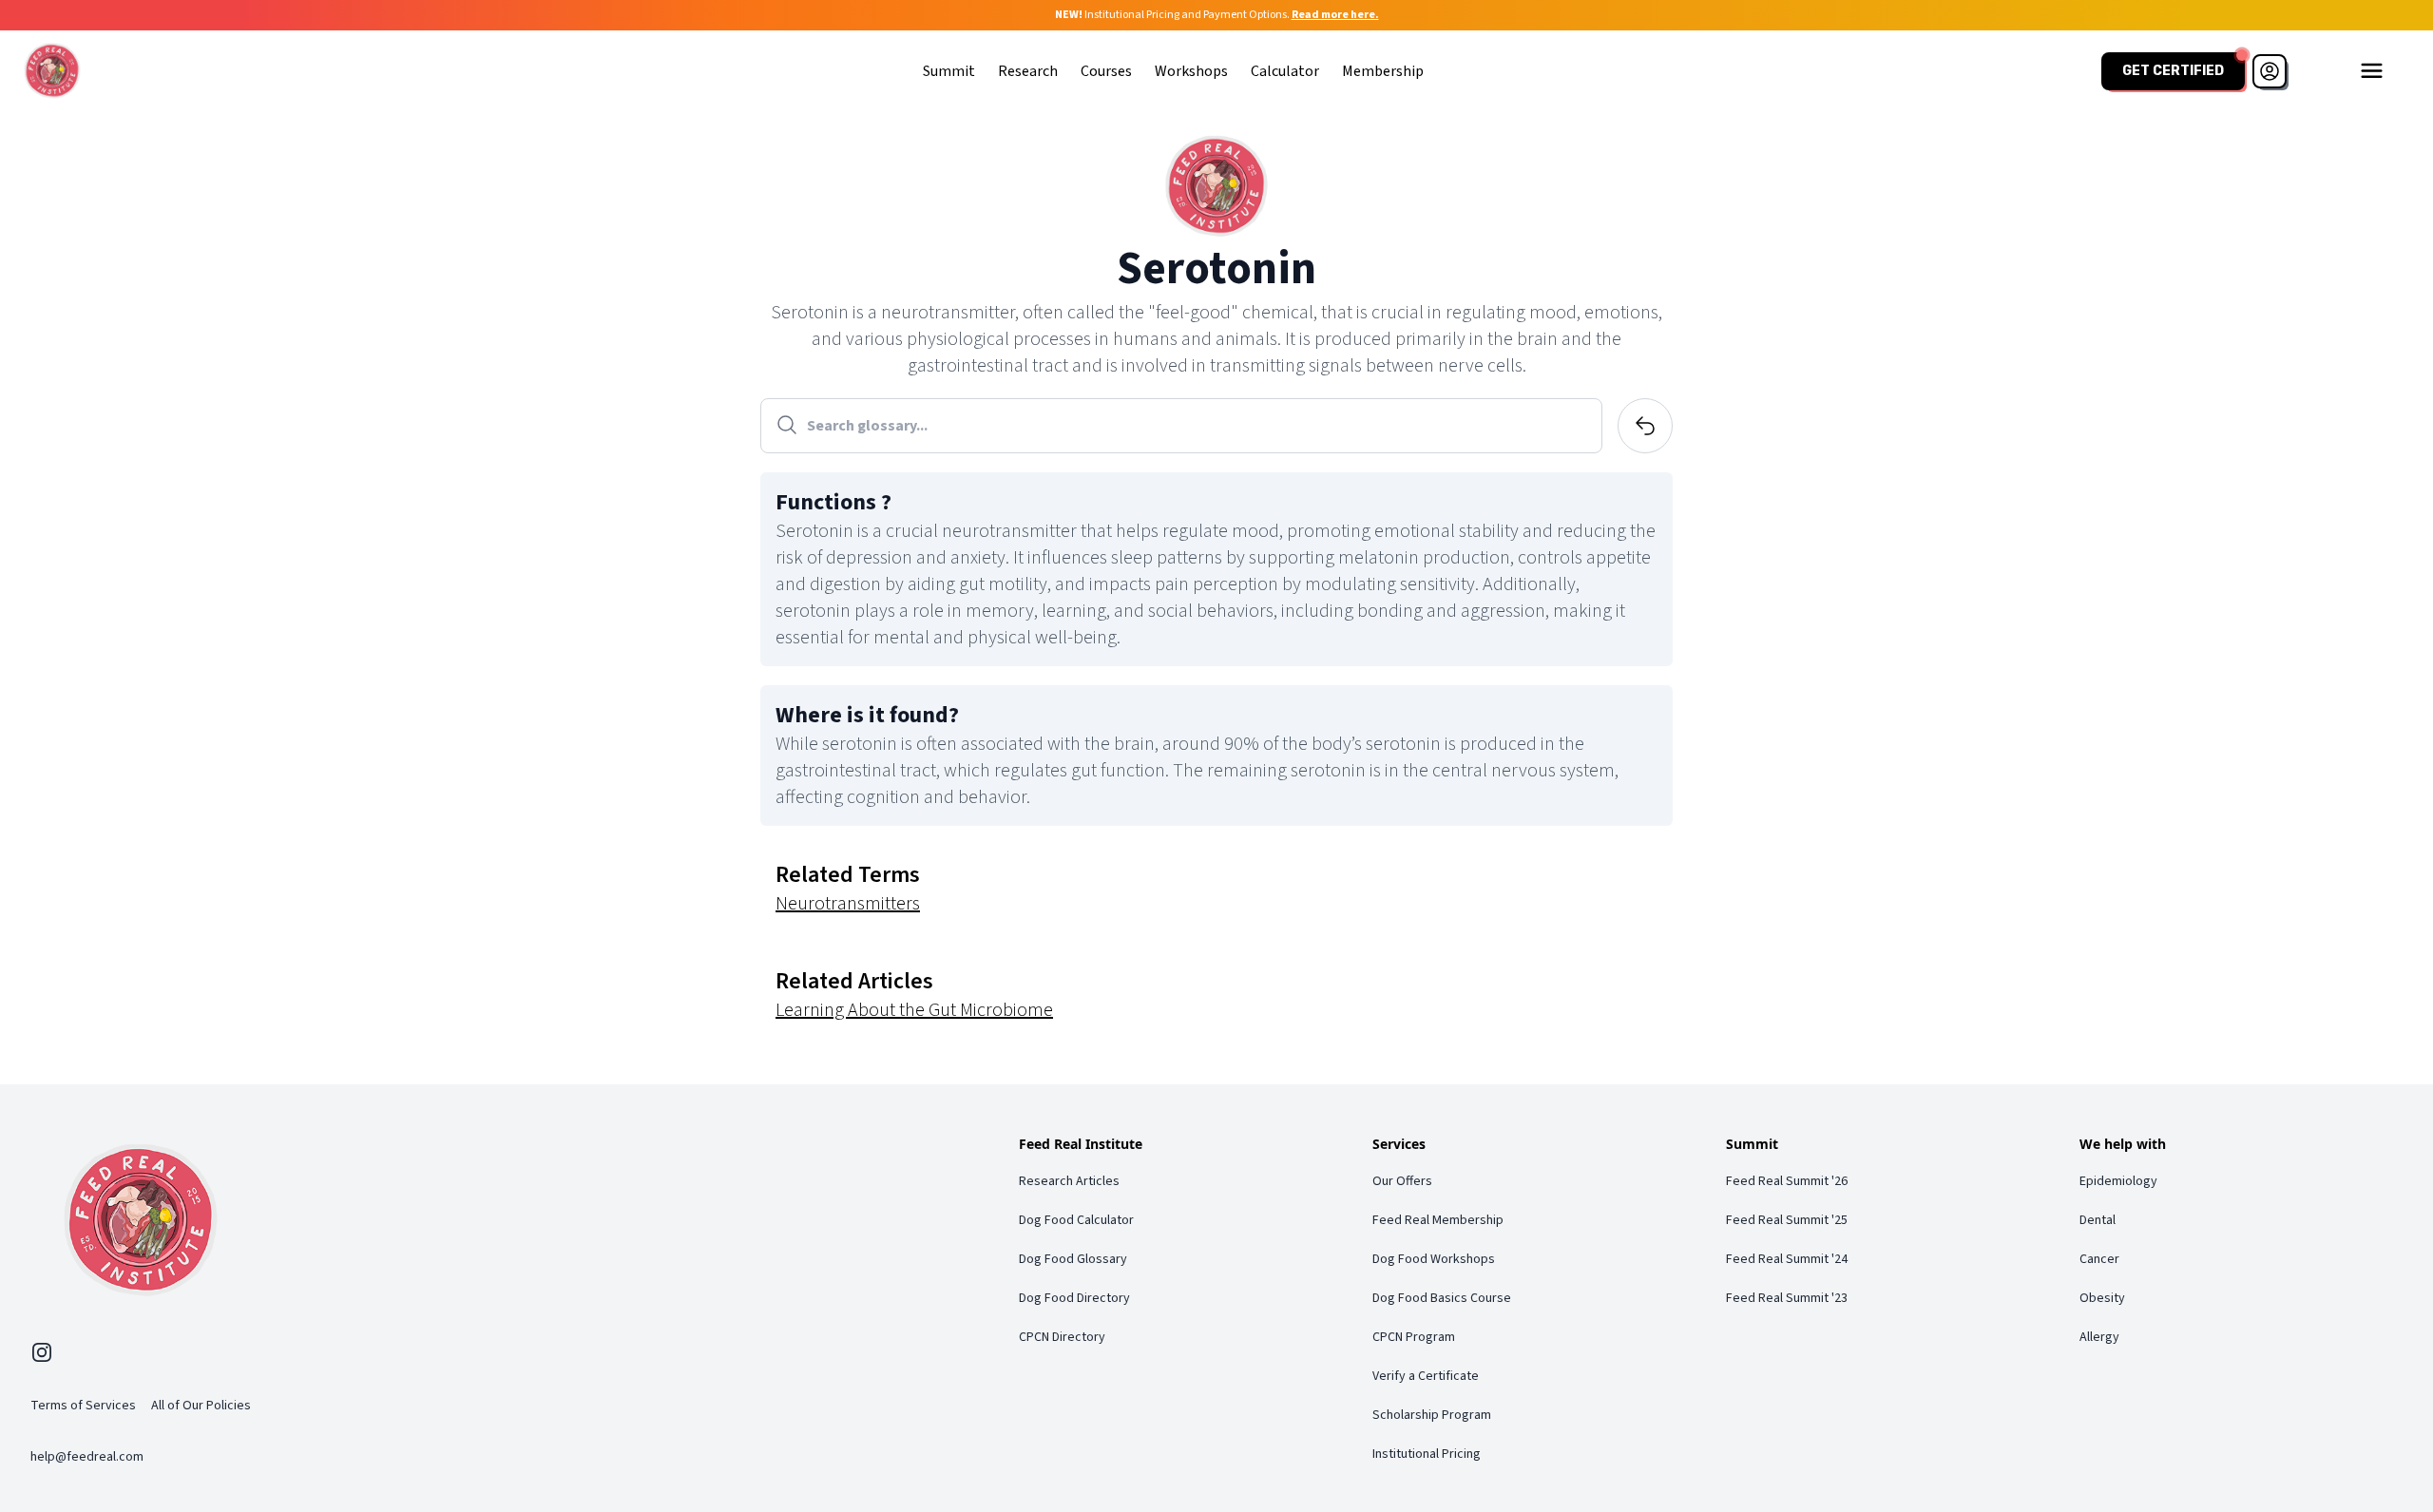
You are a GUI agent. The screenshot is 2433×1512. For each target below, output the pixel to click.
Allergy (2099, 1337)
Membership (1383, 71)
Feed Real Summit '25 (1787, 1220)
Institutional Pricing (1427, 1454)
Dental (2098, 1220)
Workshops (1191, 71)
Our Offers (1402, 1181)
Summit (949, 71)
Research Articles (1069, 1181)
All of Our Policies (201, 1406)
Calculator (1285, 71)
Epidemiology (2118, 1181)
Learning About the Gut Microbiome (914, 1010)
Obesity (2102, 1298)
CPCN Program (1414, 1337)
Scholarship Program (1432, 1415)
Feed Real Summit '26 (1787, 1181)
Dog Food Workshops (1434, 1259)
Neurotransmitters (848, 904)
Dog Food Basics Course (1442, 1298)
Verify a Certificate (1426, 1376)
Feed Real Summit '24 (1787, 1259)
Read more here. (1335, 15)
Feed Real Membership (1438, 1220)
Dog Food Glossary (1073, 1259)
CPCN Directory (1062, 1337)
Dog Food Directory (1074, 1298)
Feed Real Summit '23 (1787, 1298)
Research (1028, 71)
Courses (1106, 71)
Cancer (2099, 1259)
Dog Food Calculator (1076, 1220)
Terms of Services (83, 1406)
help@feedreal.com (87, 1457)
